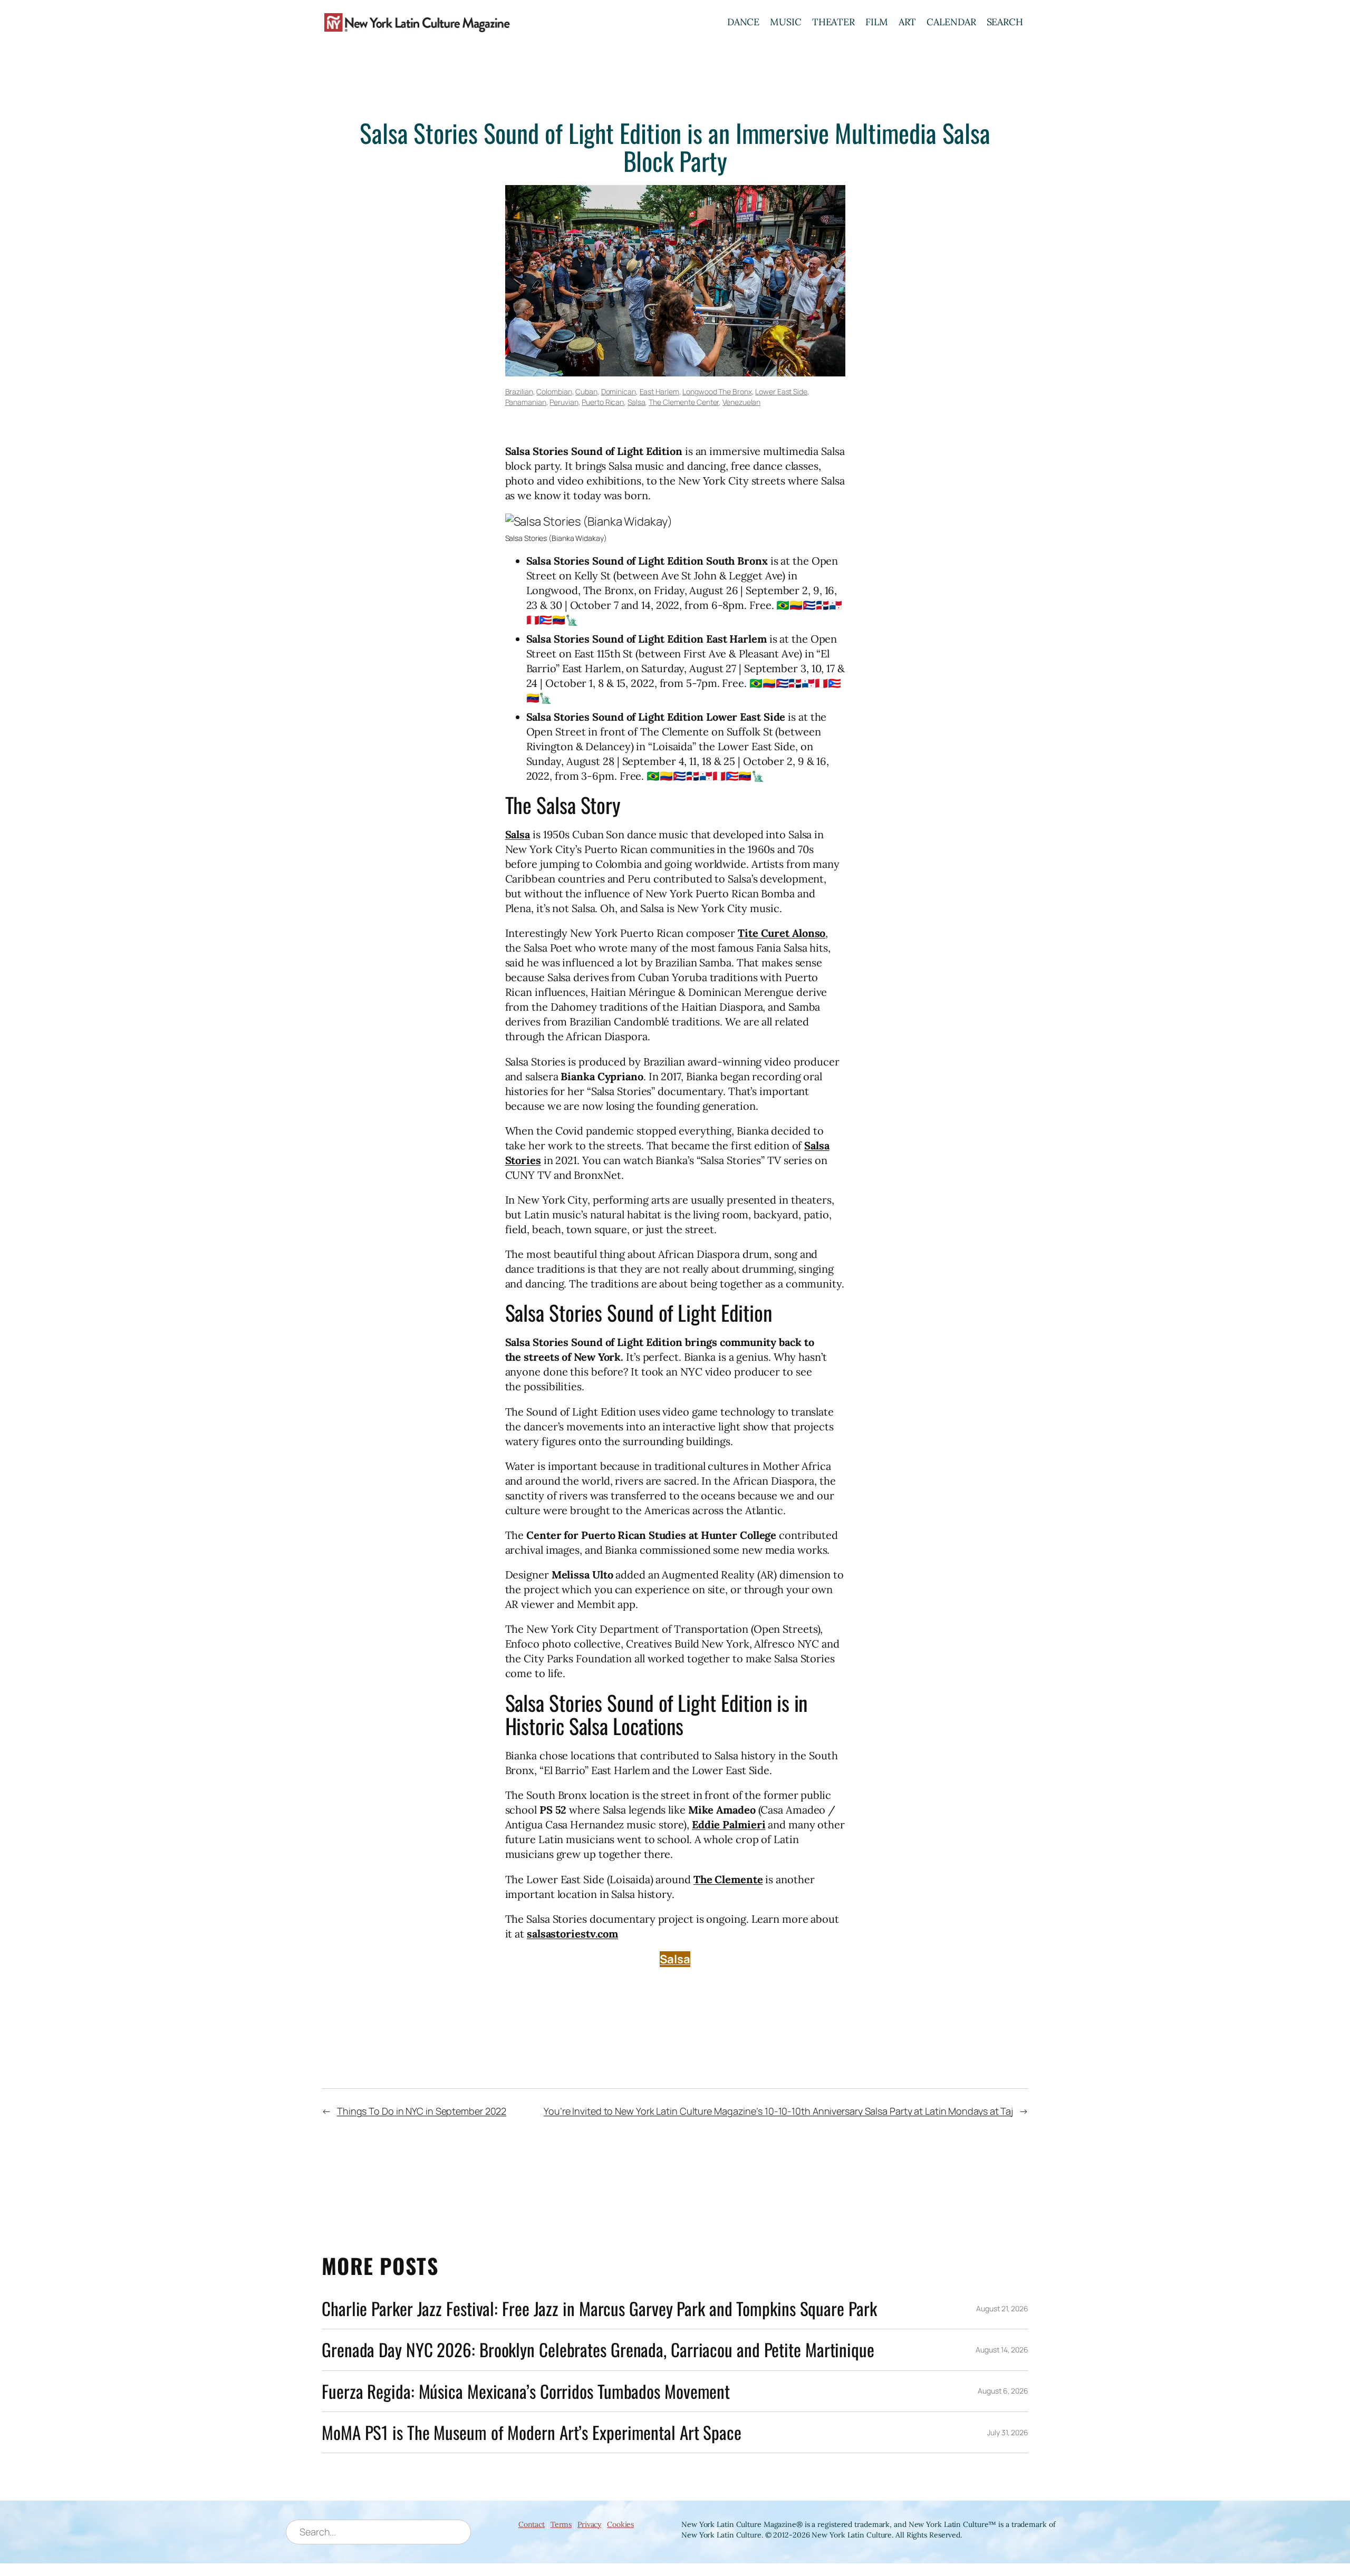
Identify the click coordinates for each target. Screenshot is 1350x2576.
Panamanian (526, 402)
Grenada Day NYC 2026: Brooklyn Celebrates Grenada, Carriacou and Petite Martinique (598, 2350)
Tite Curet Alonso (782, 933)
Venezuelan (741, 402)
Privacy (589, 2524)
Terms (561, 2524)
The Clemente (728, 1879)
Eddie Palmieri (729, 1824)
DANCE (744, 22)
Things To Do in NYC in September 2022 (422, 2111)
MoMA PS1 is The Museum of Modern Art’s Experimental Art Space (532, 2432)
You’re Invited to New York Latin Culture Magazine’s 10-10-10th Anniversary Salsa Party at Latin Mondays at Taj (778, 2111)
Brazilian (519, 391)
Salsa (637, 402)
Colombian (554, 391)
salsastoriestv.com (572, 1934)
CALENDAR (951, 22)
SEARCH (1005, 22)
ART (908, 22)
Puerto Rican (603, 402)
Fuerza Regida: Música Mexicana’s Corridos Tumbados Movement (526, 2391)
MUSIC (786, 22)
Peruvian (564, 402)
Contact (532, 2524)
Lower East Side (781, 391)
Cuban (586, 391)
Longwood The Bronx (717, 391)
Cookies (620, 2524)
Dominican (619, 391)
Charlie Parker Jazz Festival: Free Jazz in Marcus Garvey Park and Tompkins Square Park (599, 2308)
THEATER (833, 22)
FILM (877, 22)
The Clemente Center (684, 402)
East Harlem (659, 391)
